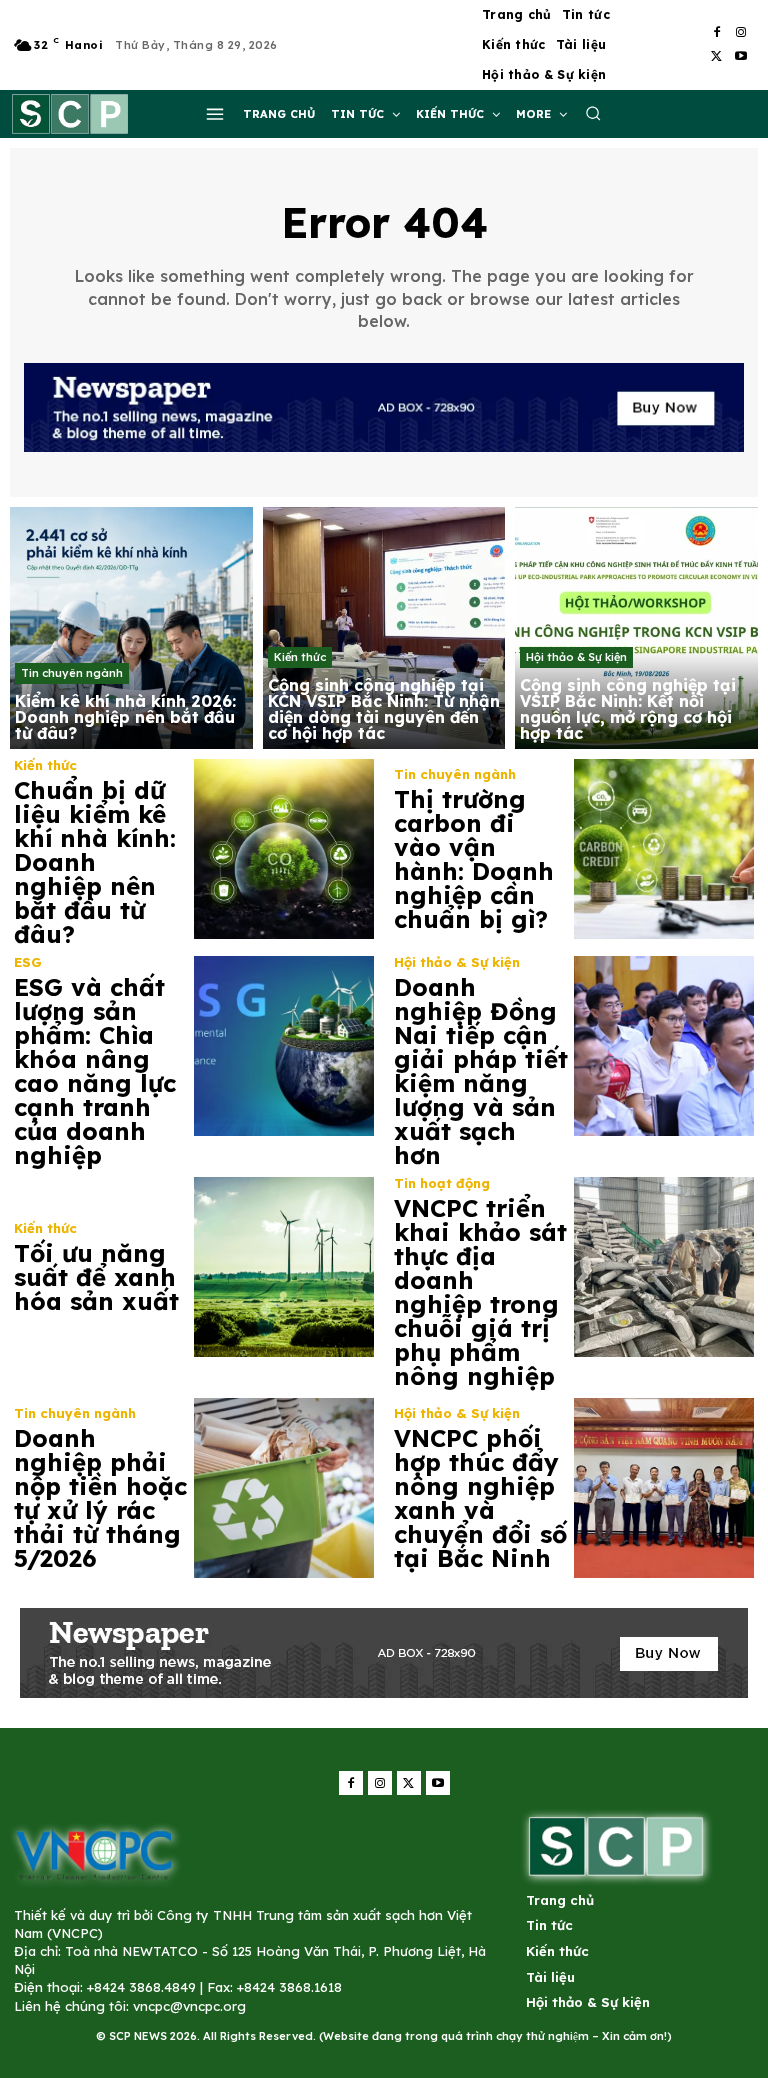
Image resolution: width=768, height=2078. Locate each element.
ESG (28, 962)
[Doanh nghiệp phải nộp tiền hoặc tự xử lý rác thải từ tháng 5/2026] (284, 1488)
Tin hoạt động (442, 1183)
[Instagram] (741, 33)
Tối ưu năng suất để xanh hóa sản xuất (96, 1277)
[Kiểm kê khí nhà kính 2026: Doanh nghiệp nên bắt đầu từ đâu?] (131, 628)
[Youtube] (741, 57)
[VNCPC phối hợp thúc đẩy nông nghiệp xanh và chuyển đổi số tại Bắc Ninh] (664, 1488)
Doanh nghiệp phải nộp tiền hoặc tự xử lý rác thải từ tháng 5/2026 (100, 1498)
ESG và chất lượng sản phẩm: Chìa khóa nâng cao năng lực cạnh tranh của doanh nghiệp (95, 1071)
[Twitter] (717, 57)
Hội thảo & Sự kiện (576, 657)
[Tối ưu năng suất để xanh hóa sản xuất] (284, 1267)
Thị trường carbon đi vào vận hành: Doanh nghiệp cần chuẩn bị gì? (474, 859)
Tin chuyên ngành (72, 673)
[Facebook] (717, 33)
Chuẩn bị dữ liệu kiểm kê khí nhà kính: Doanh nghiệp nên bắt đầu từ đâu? (95, 862)
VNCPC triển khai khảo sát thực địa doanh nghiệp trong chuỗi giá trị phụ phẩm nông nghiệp (480, 1292)
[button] (593, 113)
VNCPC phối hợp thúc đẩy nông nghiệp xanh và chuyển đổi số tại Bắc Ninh (480, 1498)
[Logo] (94, 1853)
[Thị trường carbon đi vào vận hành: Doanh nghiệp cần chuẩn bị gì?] (664, 849)
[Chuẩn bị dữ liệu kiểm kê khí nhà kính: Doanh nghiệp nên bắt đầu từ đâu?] (284, 849)
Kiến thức (300, 657)
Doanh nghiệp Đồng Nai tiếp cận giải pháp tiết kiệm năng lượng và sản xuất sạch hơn (481, 1071)
